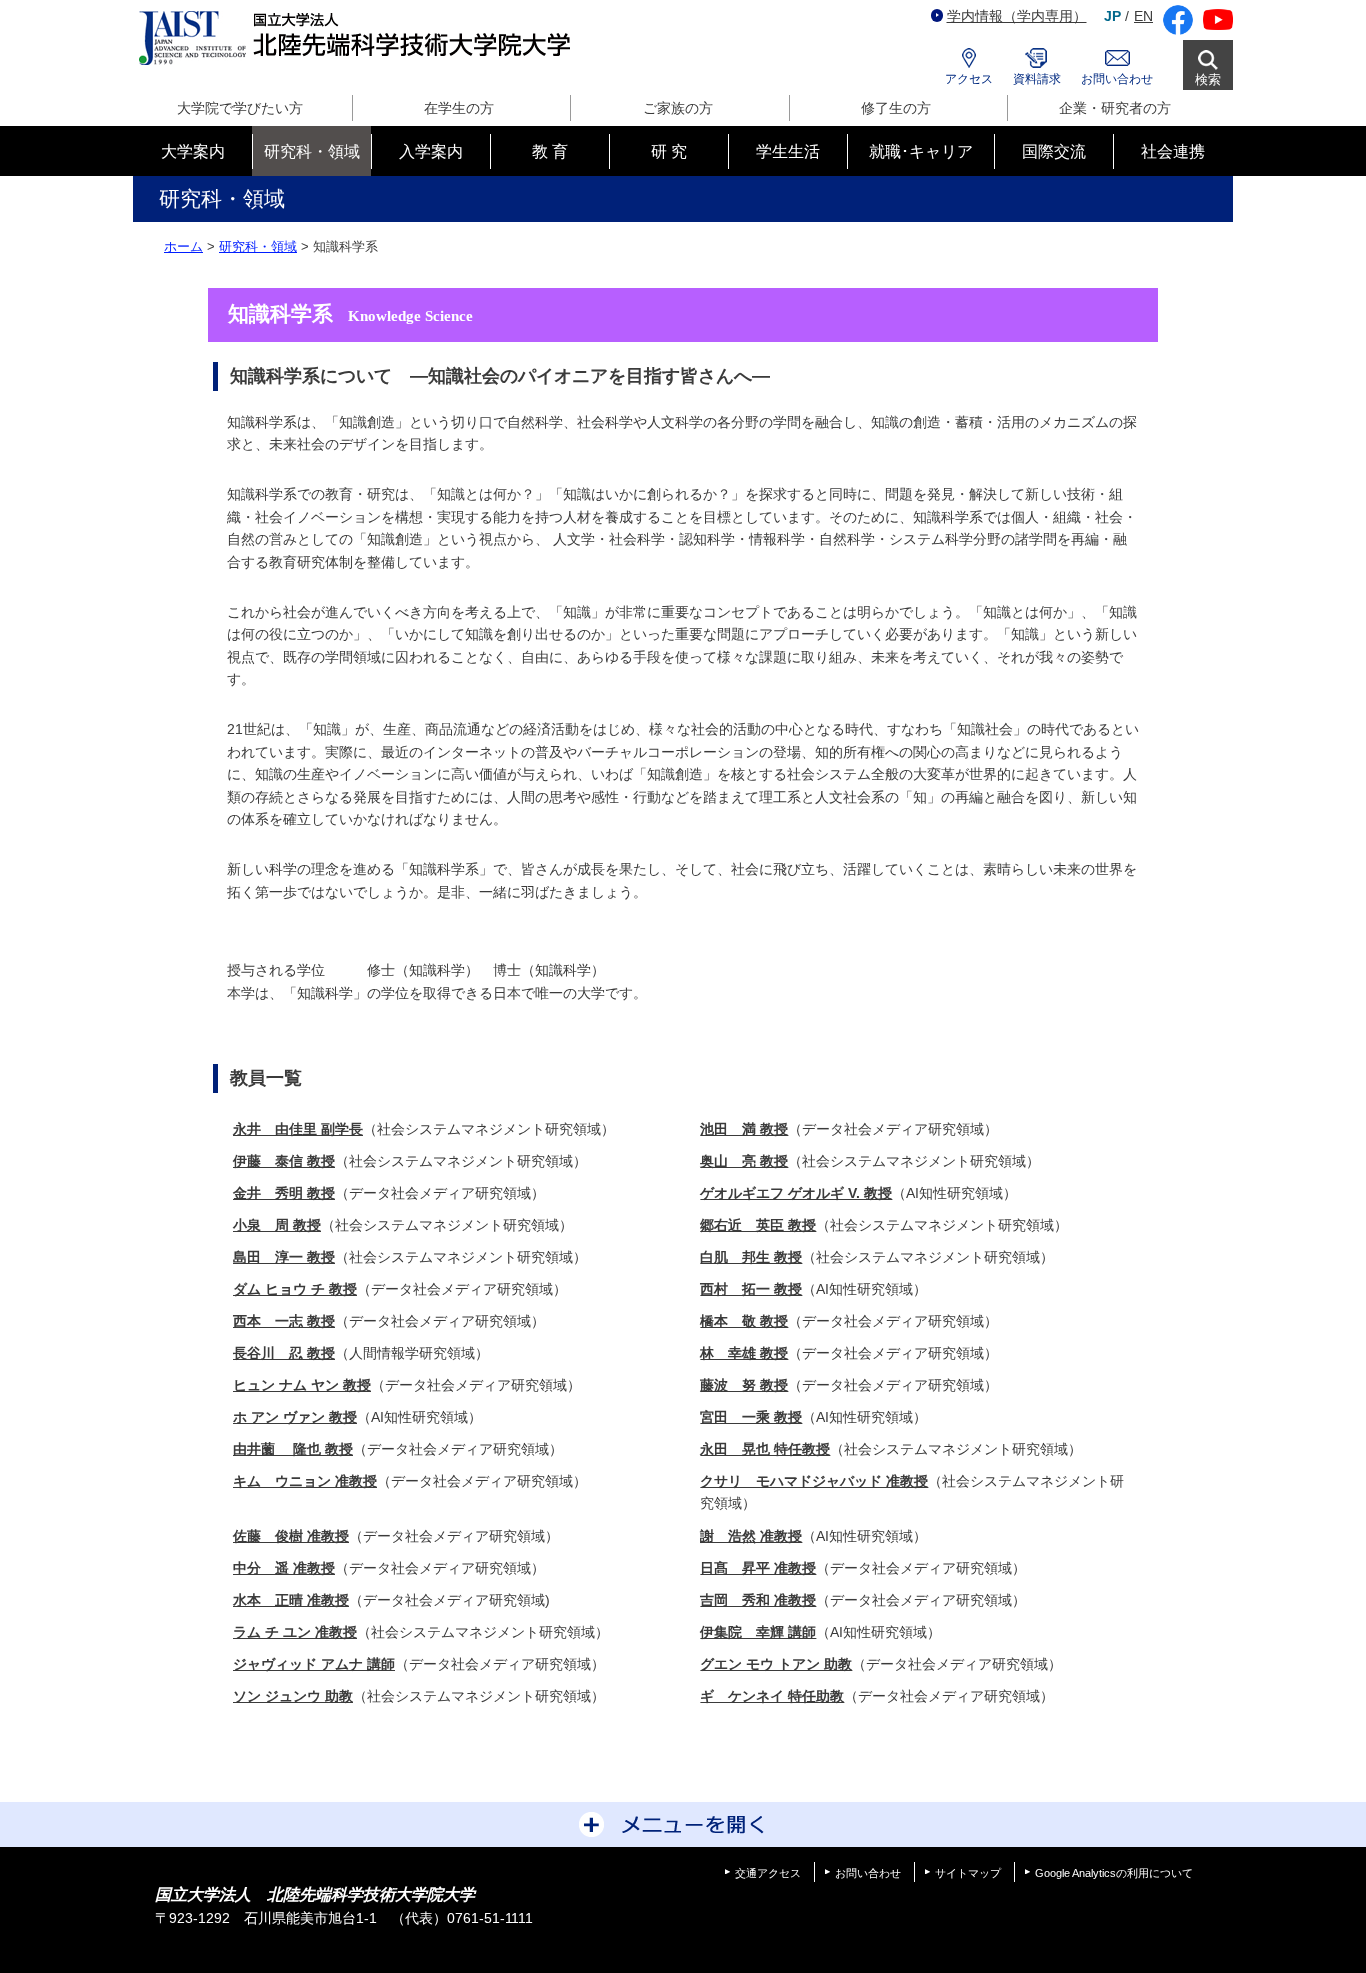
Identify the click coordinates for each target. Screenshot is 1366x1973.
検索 (1208, 79)
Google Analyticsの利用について (1114, 1873)
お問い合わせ (1117, 79)
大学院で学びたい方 (240, 108)
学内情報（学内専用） (1017, 16)
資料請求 (1037, 79)
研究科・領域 (258, 246)
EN (1143, 16)
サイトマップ (968, 1873)
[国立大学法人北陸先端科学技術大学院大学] (358, 38)
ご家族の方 (678, 108)
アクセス (969, 79)
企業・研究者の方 (1115, 108)
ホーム (183, 246)
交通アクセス (768, 1873)
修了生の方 (896, 108)
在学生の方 (459, 108)
